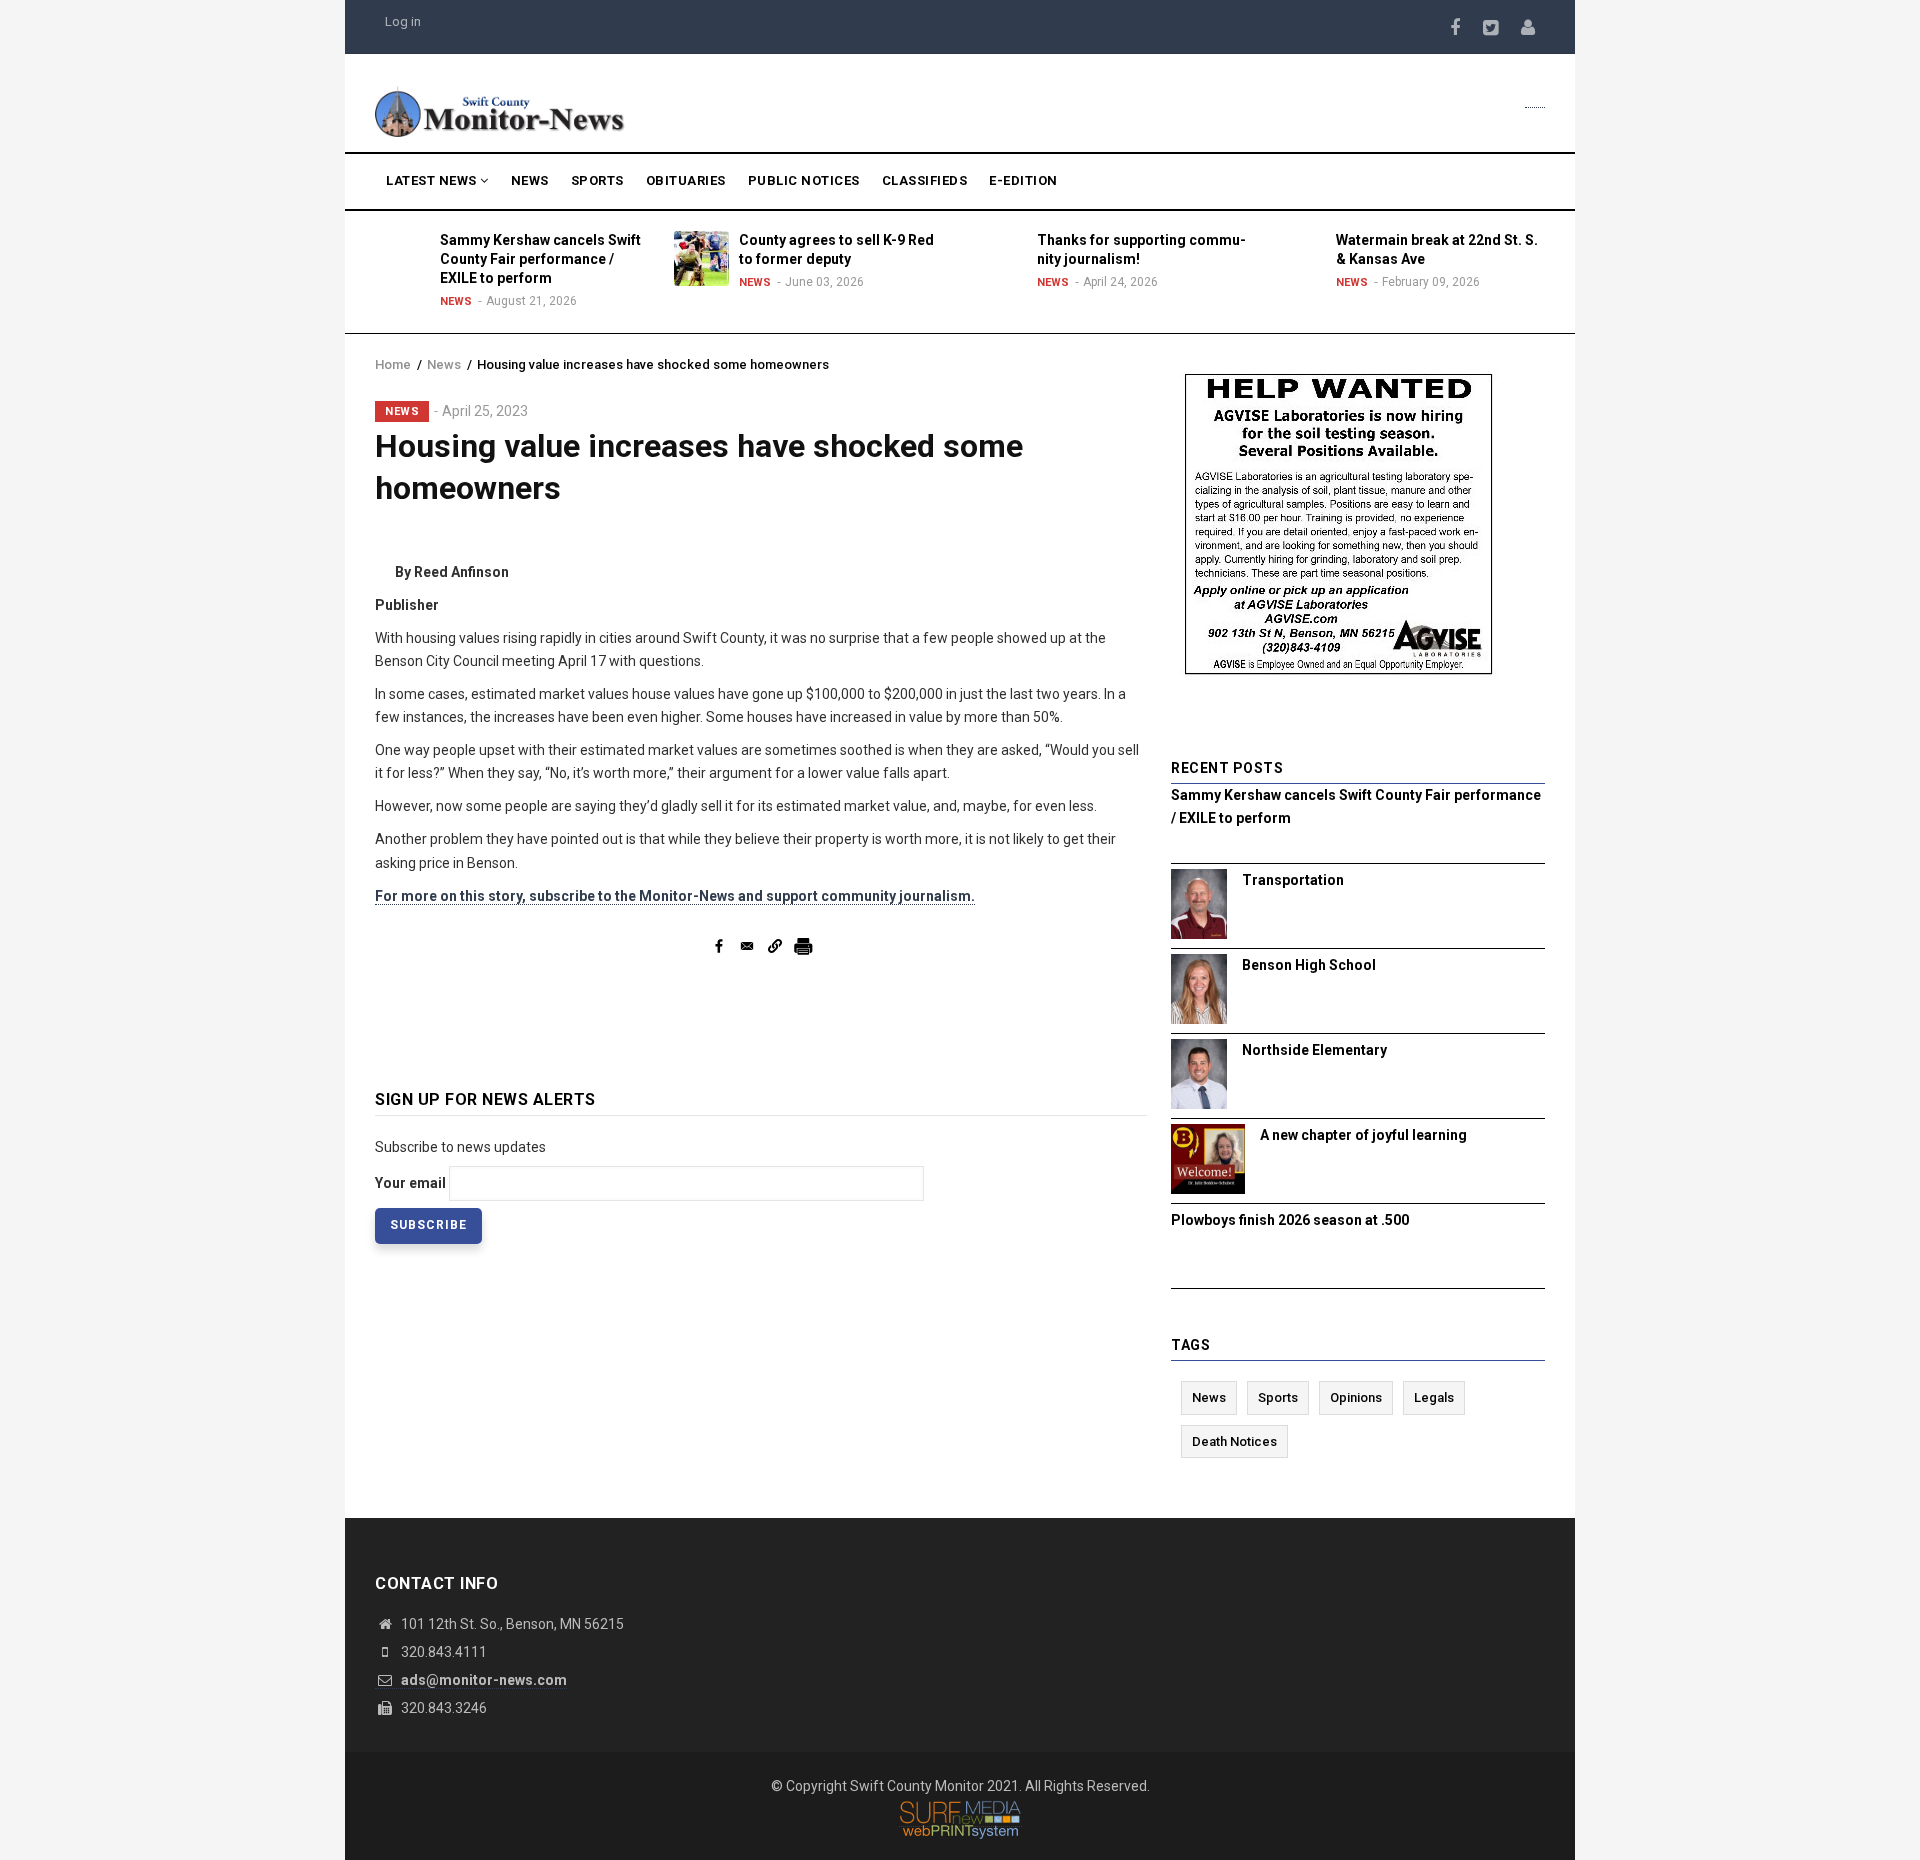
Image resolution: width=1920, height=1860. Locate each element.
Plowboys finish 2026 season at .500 (1290, 1220)
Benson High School (1309, 965)
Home (393, 364)
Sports (597, 180)
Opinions (1356, 1397)
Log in (403, 21)
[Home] (500, 110)
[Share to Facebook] (719, 946)
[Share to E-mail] (747, 946)
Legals (1434, 1397)
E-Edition (1023, 180)
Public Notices (804, 180)
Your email (410, 1183)
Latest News (433, 180)
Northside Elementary (1314, 1050)
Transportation (1293, 880)
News (530, 180)
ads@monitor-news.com (482, 1680)
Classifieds (925, 180)
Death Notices (1234, 1441)
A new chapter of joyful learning (1363, 1135)
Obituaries (686, 180)
